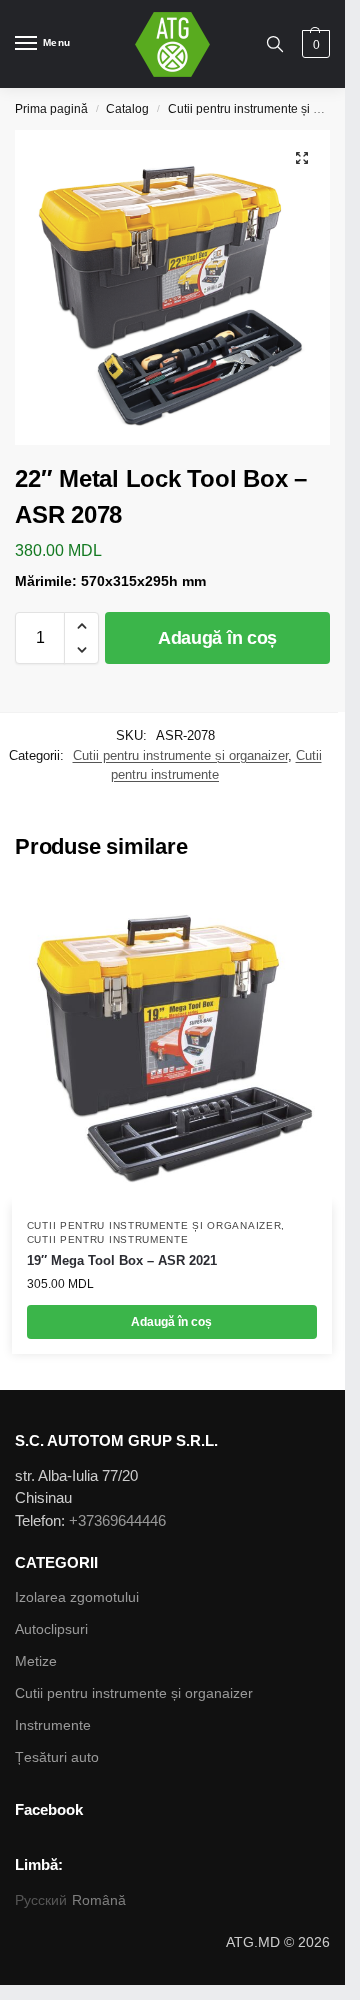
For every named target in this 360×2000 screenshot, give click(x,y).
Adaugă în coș (217, 638)
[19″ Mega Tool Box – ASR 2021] (172, 1044)
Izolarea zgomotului (77, 1597)
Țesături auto (57, 1757)
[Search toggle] (275, 44)
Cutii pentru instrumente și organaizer (180, 755)
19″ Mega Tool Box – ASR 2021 (122, 1260)
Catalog (127, 109)
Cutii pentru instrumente (108, 1239)
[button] (81, 626)
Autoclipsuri (51, 1629)
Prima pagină (51, 109)
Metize (36, 1661)
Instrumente (53, 1725)
